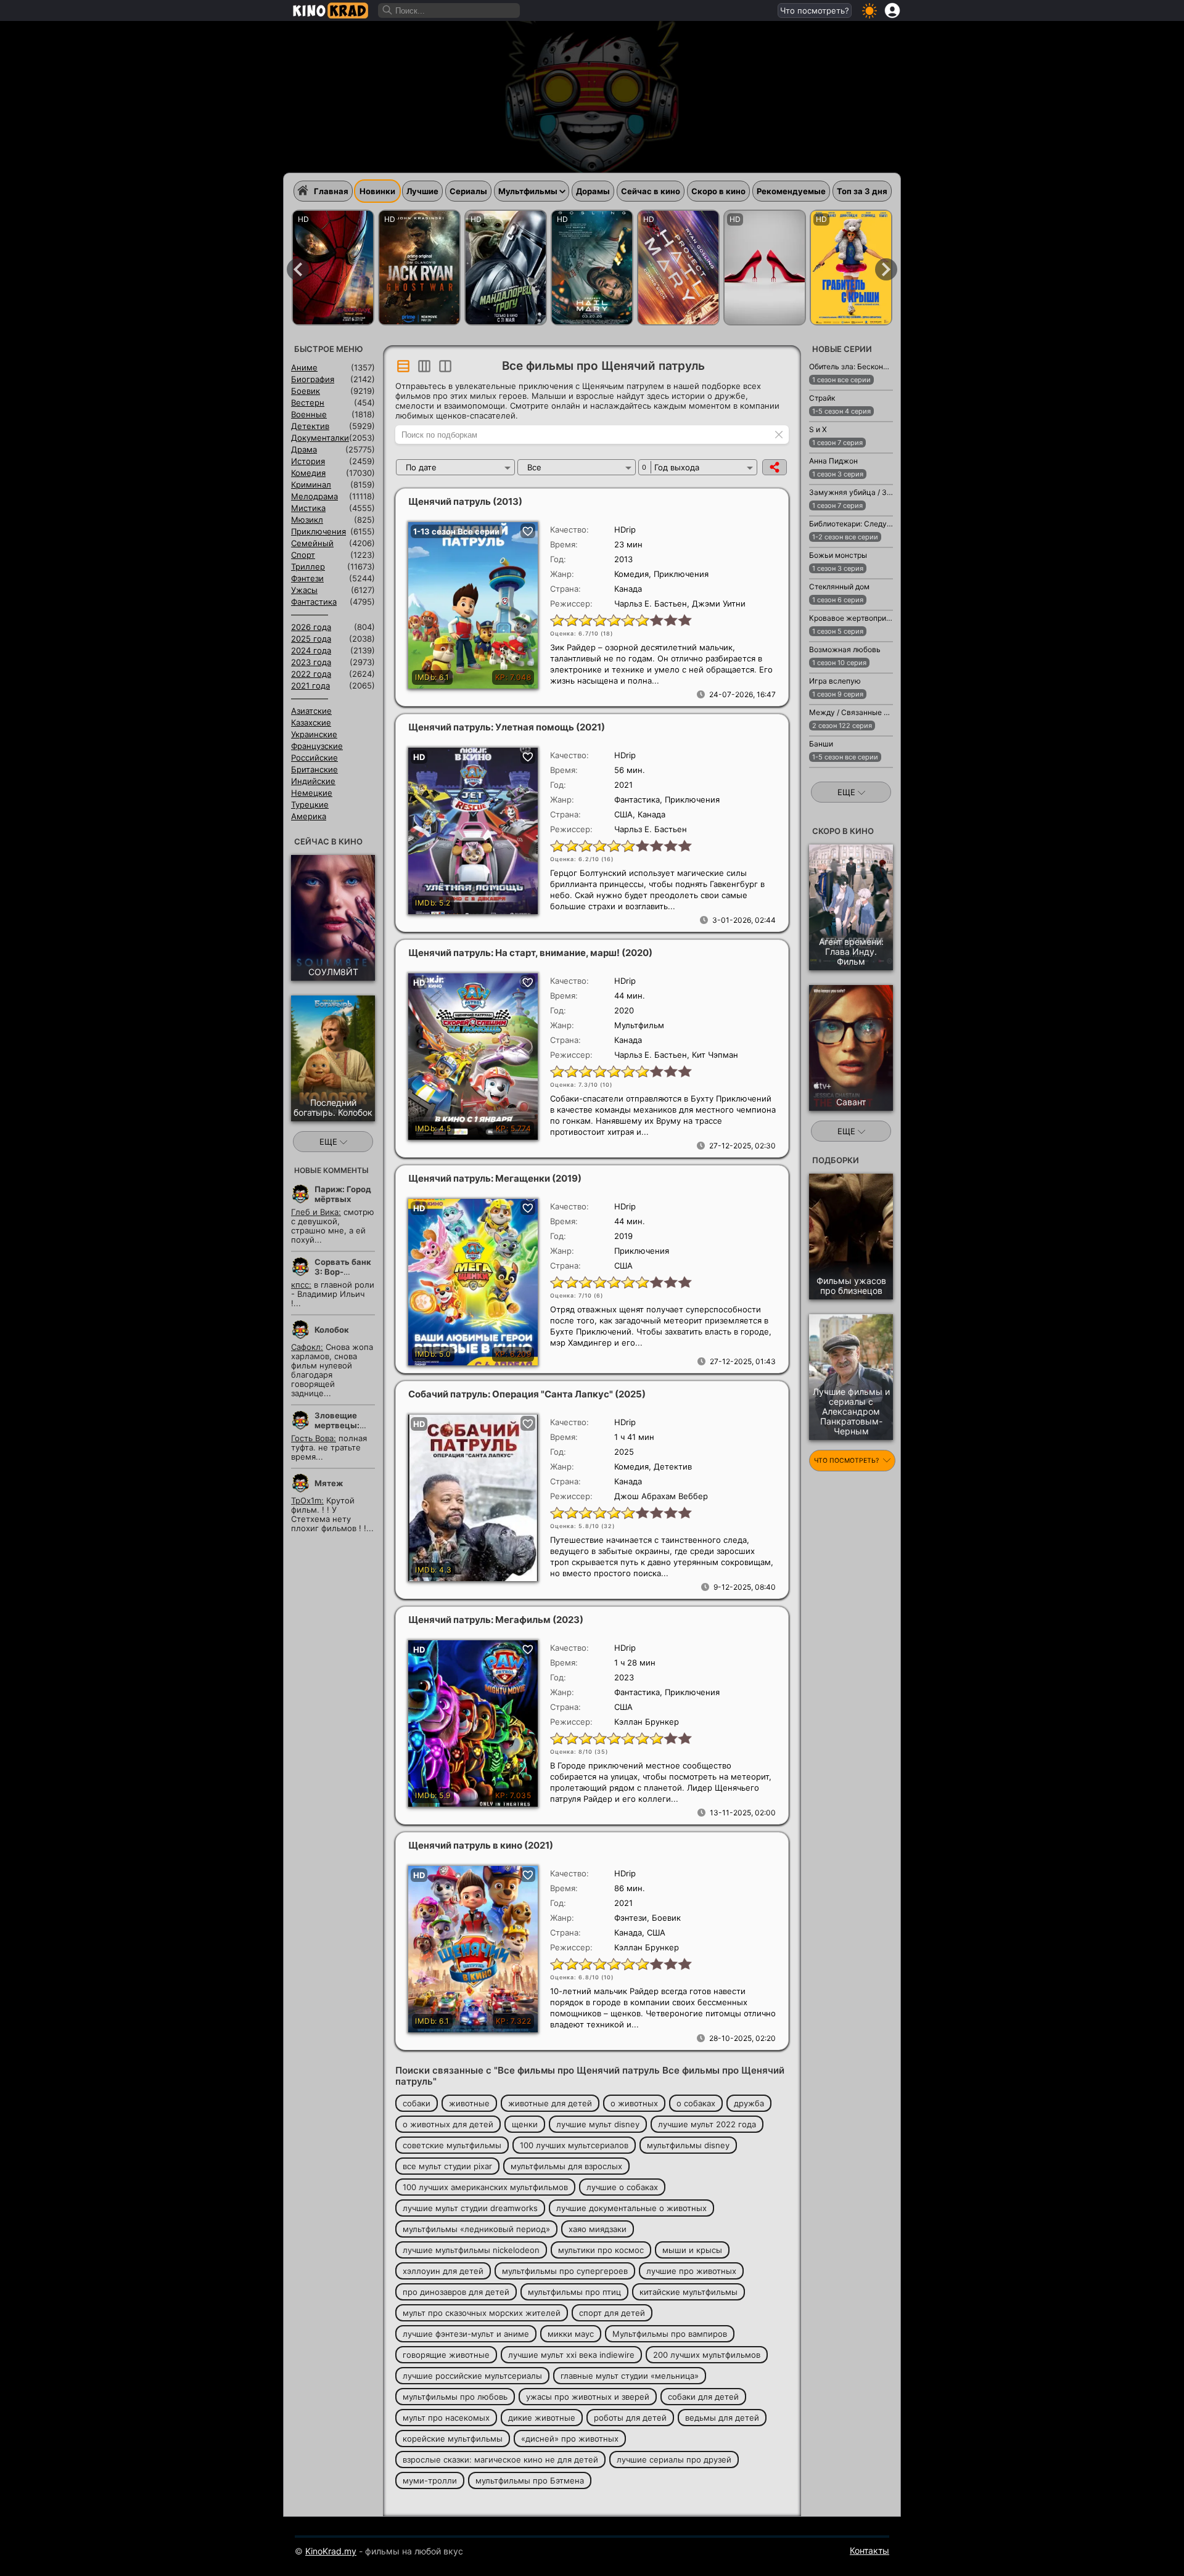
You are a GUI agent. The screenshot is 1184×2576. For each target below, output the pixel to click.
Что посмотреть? (815, 10)
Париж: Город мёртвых (343, 1194)
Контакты (869, 2550)
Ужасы (304, 590)
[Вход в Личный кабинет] (892, 10)
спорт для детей (612, 2313)
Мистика (308, 508)
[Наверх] (932, 2549)
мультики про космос (601, 2250)
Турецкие (310, 804)
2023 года (311, 662)
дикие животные (542, 2418)
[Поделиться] (775, 467)
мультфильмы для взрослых (566, 2166)
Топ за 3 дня (862, 191)
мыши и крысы (692, 2250)
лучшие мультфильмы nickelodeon (471, 2250)
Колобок (332, 1330)
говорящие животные (446, 2355)
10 (684, 619)
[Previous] (298, 269)
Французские (317, 746)
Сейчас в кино (651, 191)
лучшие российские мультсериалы (472, 2376)
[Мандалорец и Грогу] (506, 268)
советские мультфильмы (452, 2145)
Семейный (312, 543)
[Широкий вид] (403, 366)
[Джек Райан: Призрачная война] (419, 268)
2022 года (311, 674)
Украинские (314, 734)
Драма (304, 449)
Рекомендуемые (791, 191)
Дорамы (593, 191)
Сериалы (468, 191)
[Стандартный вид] (445, 366)
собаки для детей (703, 2397)
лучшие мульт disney (598, 2124)
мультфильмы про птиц (574, 2292)
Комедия (308, 473)
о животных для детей (448, 2124)
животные (469, 2103)
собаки (417, 2103)
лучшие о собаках (622, 2187)
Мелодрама (314, 496)
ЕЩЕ (330, 1142)
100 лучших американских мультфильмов (485, 2187)
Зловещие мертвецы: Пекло (337, 1425)
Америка (309, 816)
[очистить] (779, 434)
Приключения (319, 531)
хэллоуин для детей (443, 2271)
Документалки (320, 438)
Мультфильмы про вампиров (670, 2334)
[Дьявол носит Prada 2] (765, 268)
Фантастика (314, 602)
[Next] (886, 269)
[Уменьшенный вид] (424, 366)
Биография (313, 379)
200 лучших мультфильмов (707, 2355)
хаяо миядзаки (598, 2229)
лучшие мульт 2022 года (707, 2124)
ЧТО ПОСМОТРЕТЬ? (847, 1461)
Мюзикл (307, 520)
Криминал (311, 485)
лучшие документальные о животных (631, 2208)
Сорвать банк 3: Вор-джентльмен (343, 1272)
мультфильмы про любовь (455, 2397)
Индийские (313, 781)
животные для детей (550, 2103)
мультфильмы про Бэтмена (530, 2480)
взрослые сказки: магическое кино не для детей (500, 2459)
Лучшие (422, 191)
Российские (314, 758)
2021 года (310, 685)
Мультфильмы (528, 191)
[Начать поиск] (388, 10)
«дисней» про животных (570, 2439)
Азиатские (311, 711)
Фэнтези (307, 578)
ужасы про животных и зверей (588, 2397)
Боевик (306, 391)
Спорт (303, 555)
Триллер (308, 566)
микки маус (571, 2334)
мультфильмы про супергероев (565, 2271)
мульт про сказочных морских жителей (482, 2313)
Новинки (377, 191)
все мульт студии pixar (447, 2166)
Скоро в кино (718, 191)
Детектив (310, 426)
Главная (331, 191)
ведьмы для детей (722, 2418)
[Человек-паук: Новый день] (333, 268)
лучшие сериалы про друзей (674, 2459)
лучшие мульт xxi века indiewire (571, 2355)
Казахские (311, 722)
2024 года (311, 650)
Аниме (304, 367)
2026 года (311, 627)
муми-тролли (430, 2480)
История (308, 461)
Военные (309, 414)
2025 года (311, 639)
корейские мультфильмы (453, 2439)
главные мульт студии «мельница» (630, 2376)
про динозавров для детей (456, 2292)
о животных (634, 2103)
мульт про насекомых (446, 2418)
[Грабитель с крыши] (851, 268)
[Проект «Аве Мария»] (592, 268)
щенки (525, 2124)
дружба (749, 2103)
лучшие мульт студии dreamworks (470, 2208)
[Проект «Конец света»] (678, 268)
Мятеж (329, 1483)
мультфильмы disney (688, 2145)
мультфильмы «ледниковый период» (476, 2229)
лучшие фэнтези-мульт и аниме (466, 2334)
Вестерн (308, 403)
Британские (314, 769)
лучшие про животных (691, 2271)
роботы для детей (630, 2418)
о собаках (696, 2103)
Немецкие (312, 793)
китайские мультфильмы (689, 2292)
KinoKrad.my (331, 2551)
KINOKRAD (331, 10)
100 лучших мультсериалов (574, 2145)
